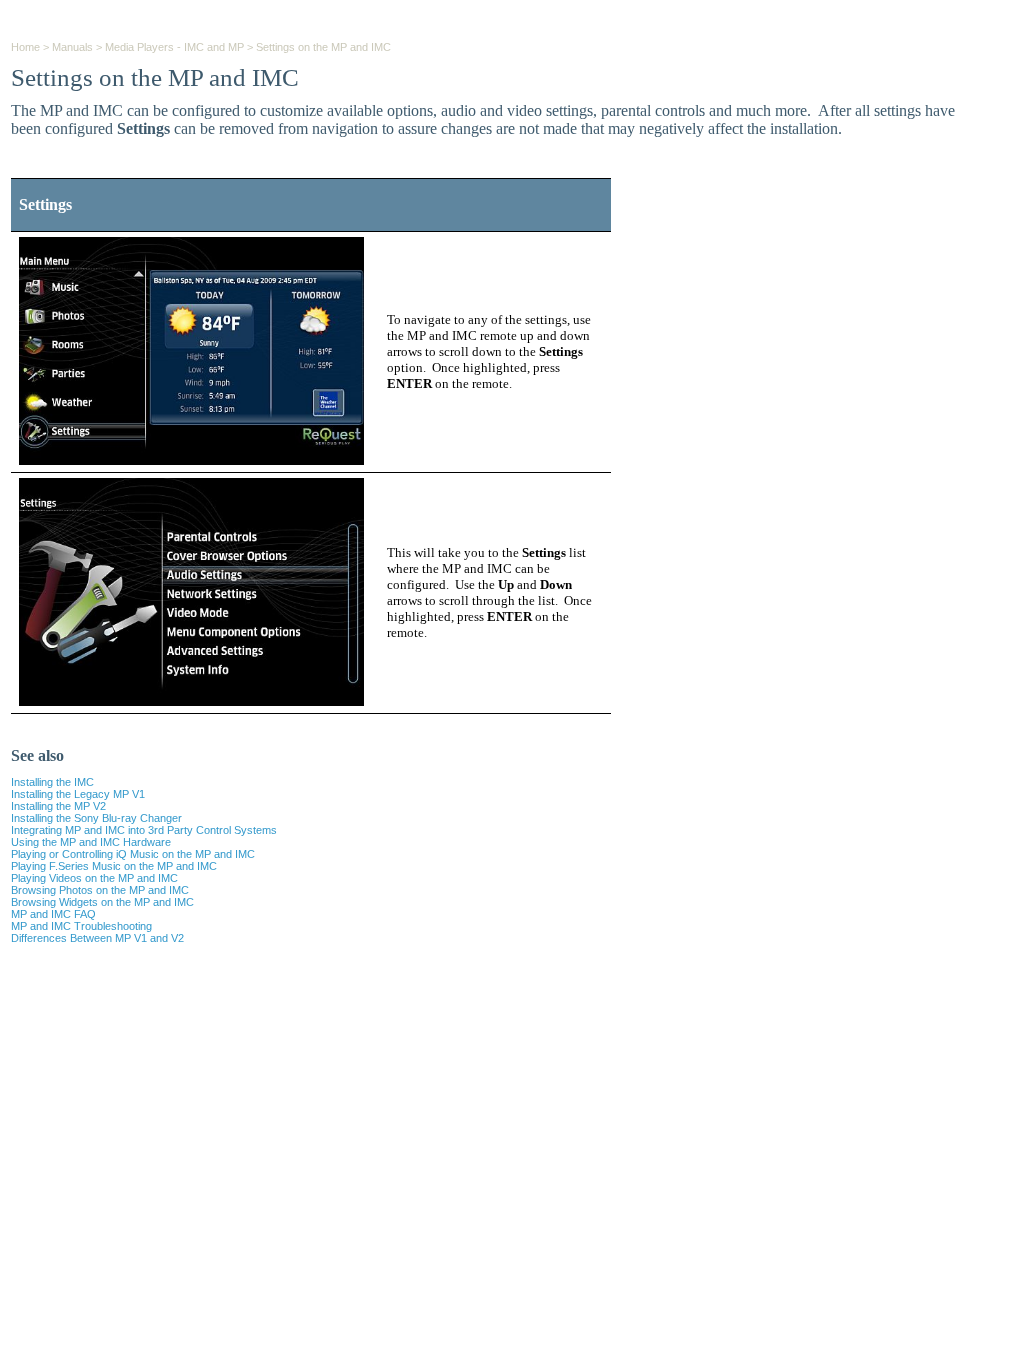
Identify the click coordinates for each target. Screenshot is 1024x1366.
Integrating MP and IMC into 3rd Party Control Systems (144, 830)
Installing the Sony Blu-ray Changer (96, 818)
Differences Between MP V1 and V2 (97, 938)
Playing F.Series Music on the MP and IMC (114, 866)
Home (25, 47)
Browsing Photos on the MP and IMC (100, 890)
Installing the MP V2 (58, 806)
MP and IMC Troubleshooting (81, 926)
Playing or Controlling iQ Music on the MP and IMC (133, 854)
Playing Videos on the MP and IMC (94, 878)
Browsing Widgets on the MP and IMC (102, 902)
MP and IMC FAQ (53, 914)
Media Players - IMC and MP (174, 47)
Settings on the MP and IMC (323, 47)
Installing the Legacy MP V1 (78, 794)
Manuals (72, 47)
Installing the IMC (52, 782)
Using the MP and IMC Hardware (91, 842)
